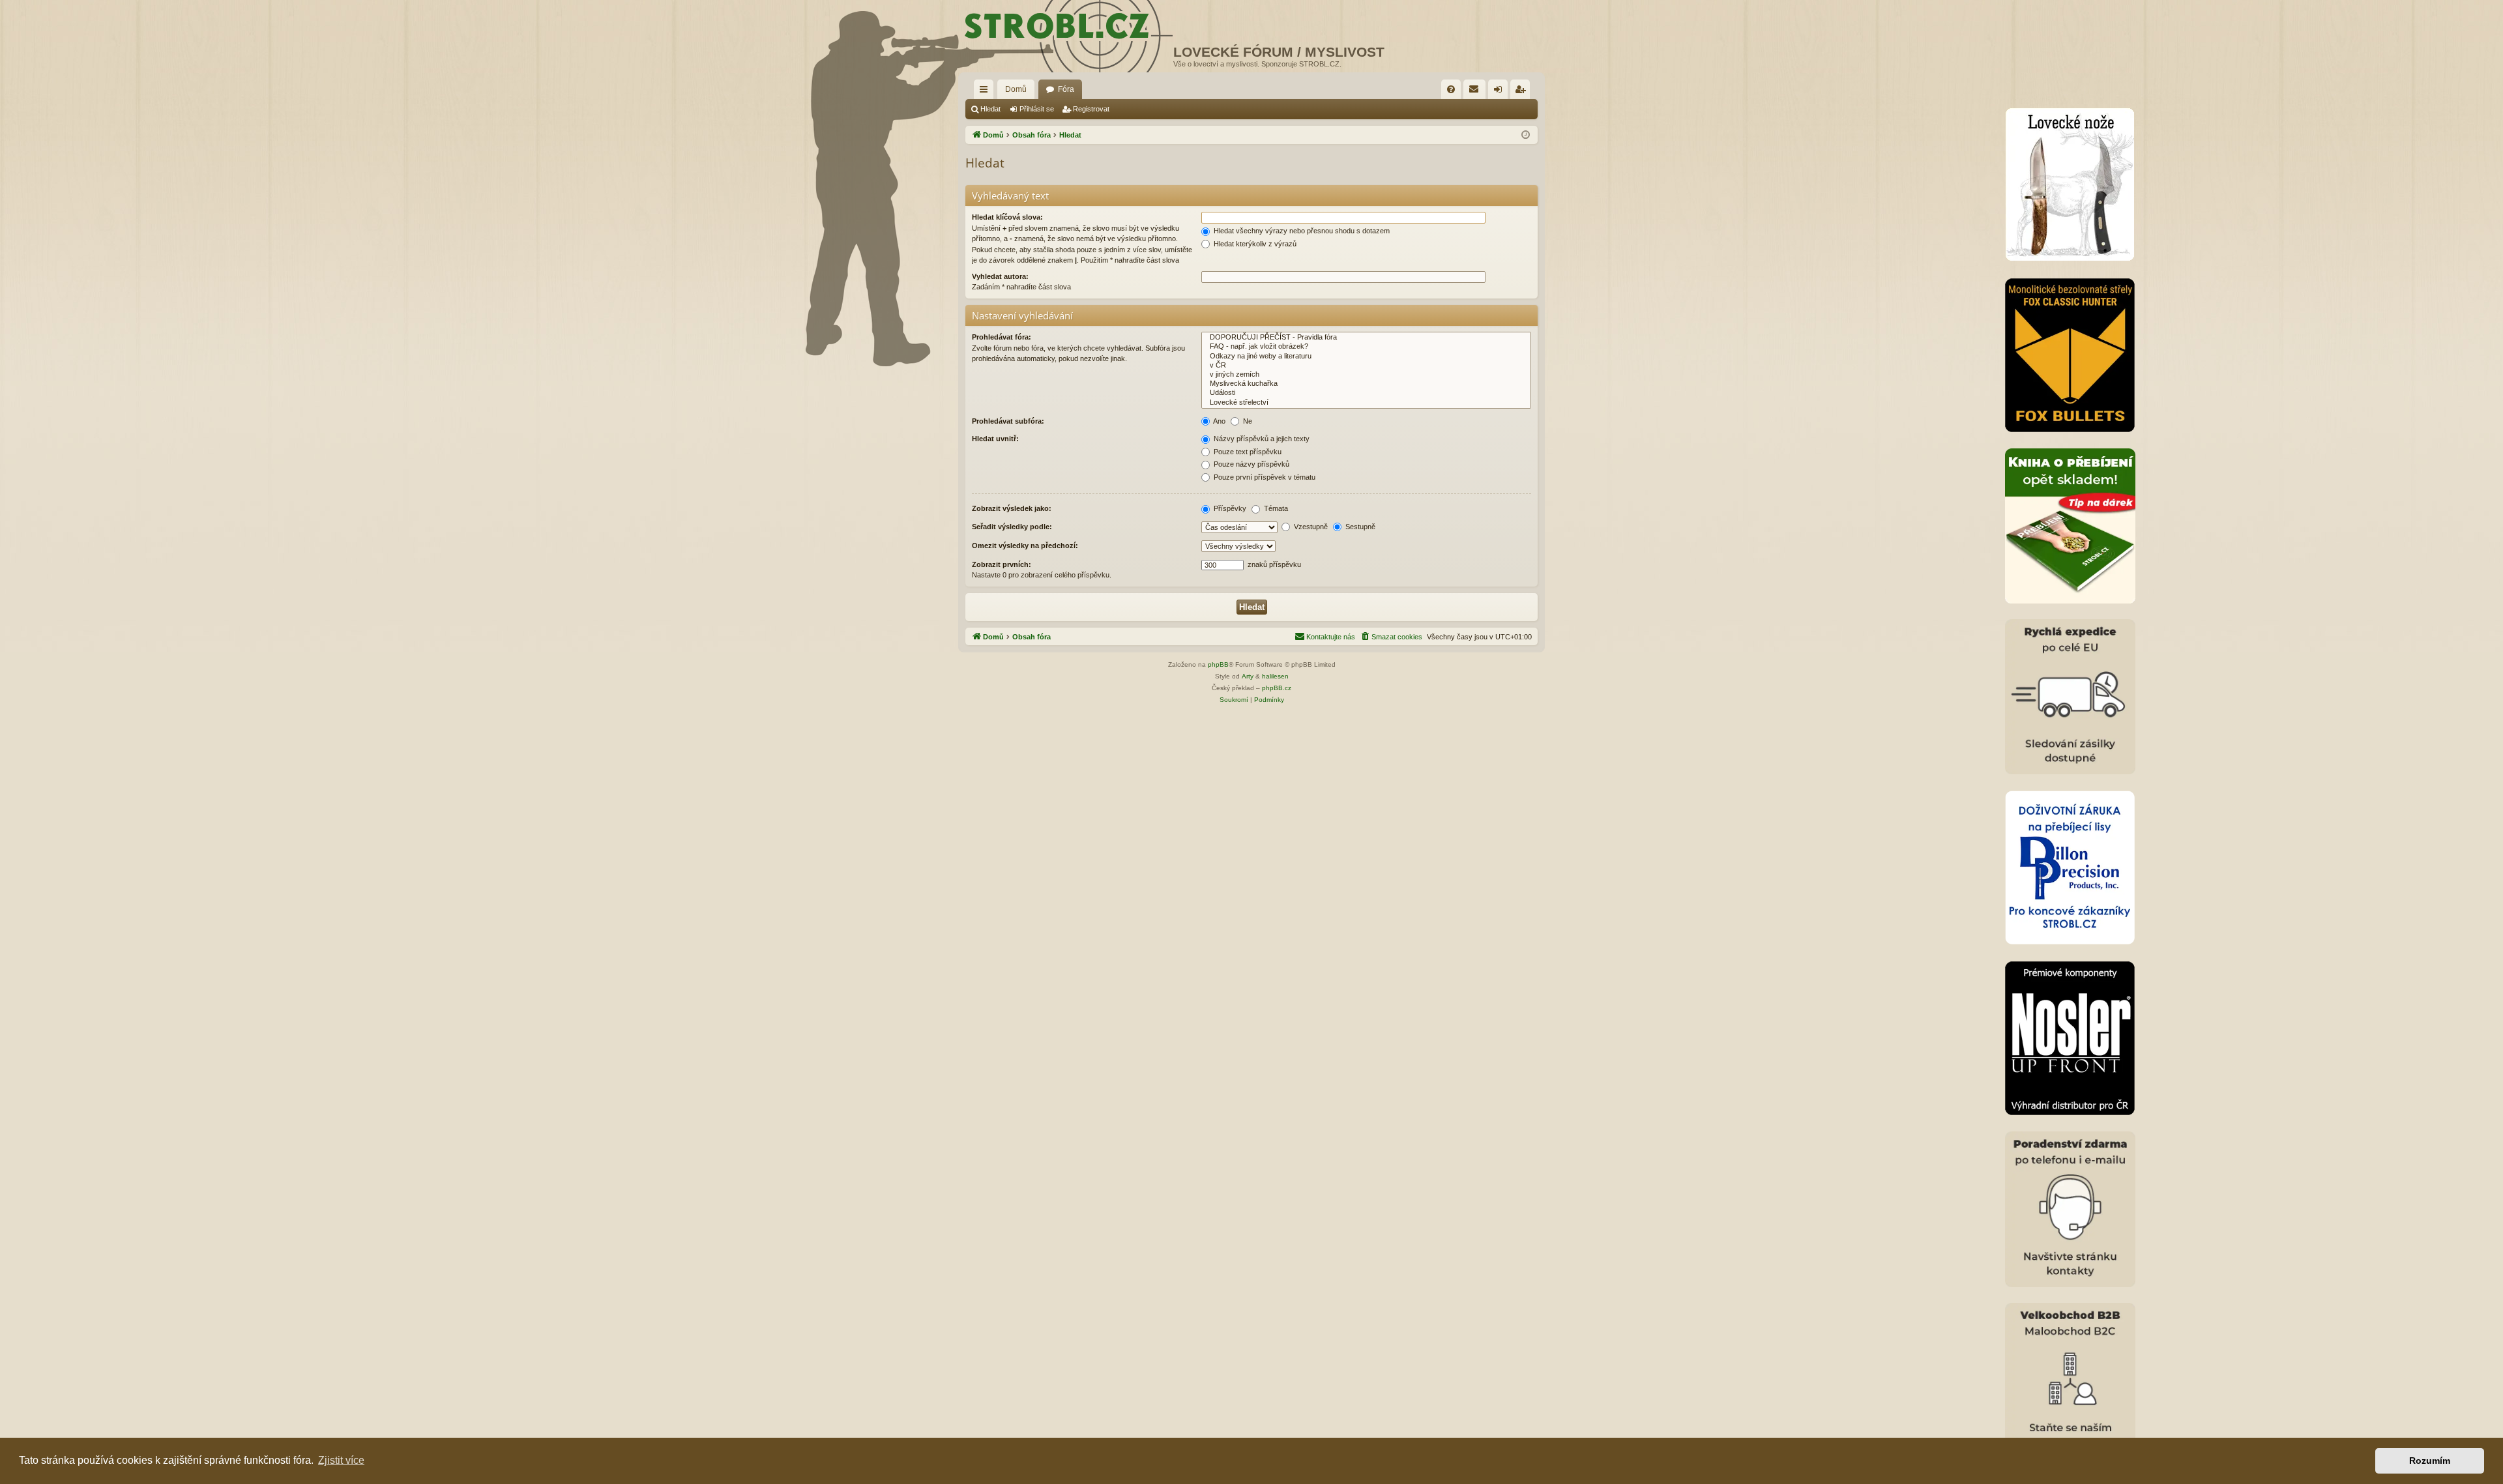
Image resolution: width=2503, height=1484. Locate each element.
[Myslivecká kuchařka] (1366, 384)
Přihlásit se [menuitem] (1500, 92)
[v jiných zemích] (1366, 375)
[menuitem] (1451, 89)
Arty (1248, 676)
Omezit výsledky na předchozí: (1025, 546)
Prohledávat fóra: (1002, 337)
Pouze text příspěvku (1247, 452)
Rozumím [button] (2430, 1461)
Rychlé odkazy (986, 92)
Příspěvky (1229, 508)
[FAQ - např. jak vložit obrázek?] (1366, 347)
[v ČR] (1366, 366)
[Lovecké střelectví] (1366, 403)
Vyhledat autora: (1000, 276)
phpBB (1218, 664)
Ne (1247, 421)
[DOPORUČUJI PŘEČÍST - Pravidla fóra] (1366, 338)
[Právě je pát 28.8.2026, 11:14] (1526, 135)
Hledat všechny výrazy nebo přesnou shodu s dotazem (1301, 231)
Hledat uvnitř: (995, 439)
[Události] (1366, 393)
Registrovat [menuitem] (1523, 92)
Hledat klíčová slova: (1007, 217)
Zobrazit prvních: (1002, 564)
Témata (1275, 508)
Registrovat (1091, 109)
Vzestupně (1310, 527)
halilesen (1275, 676)
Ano (1219, 421)
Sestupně (1359, 527)
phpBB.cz (1277, 688)
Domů (1016, 89)
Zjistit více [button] (341, 1460)
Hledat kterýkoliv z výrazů (1254, 244)
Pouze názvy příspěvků (1251, 464)
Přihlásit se (1037, 109)
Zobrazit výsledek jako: (1012, 508)
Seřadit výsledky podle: (1012, 527)
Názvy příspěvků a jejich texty (1261, 439)
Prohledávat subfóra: (1008, 421)
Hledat (990, 109)
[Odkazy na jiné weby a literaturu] (1366, 356)
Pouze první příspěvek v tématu (1264, 477)
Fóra (1066, 89)
